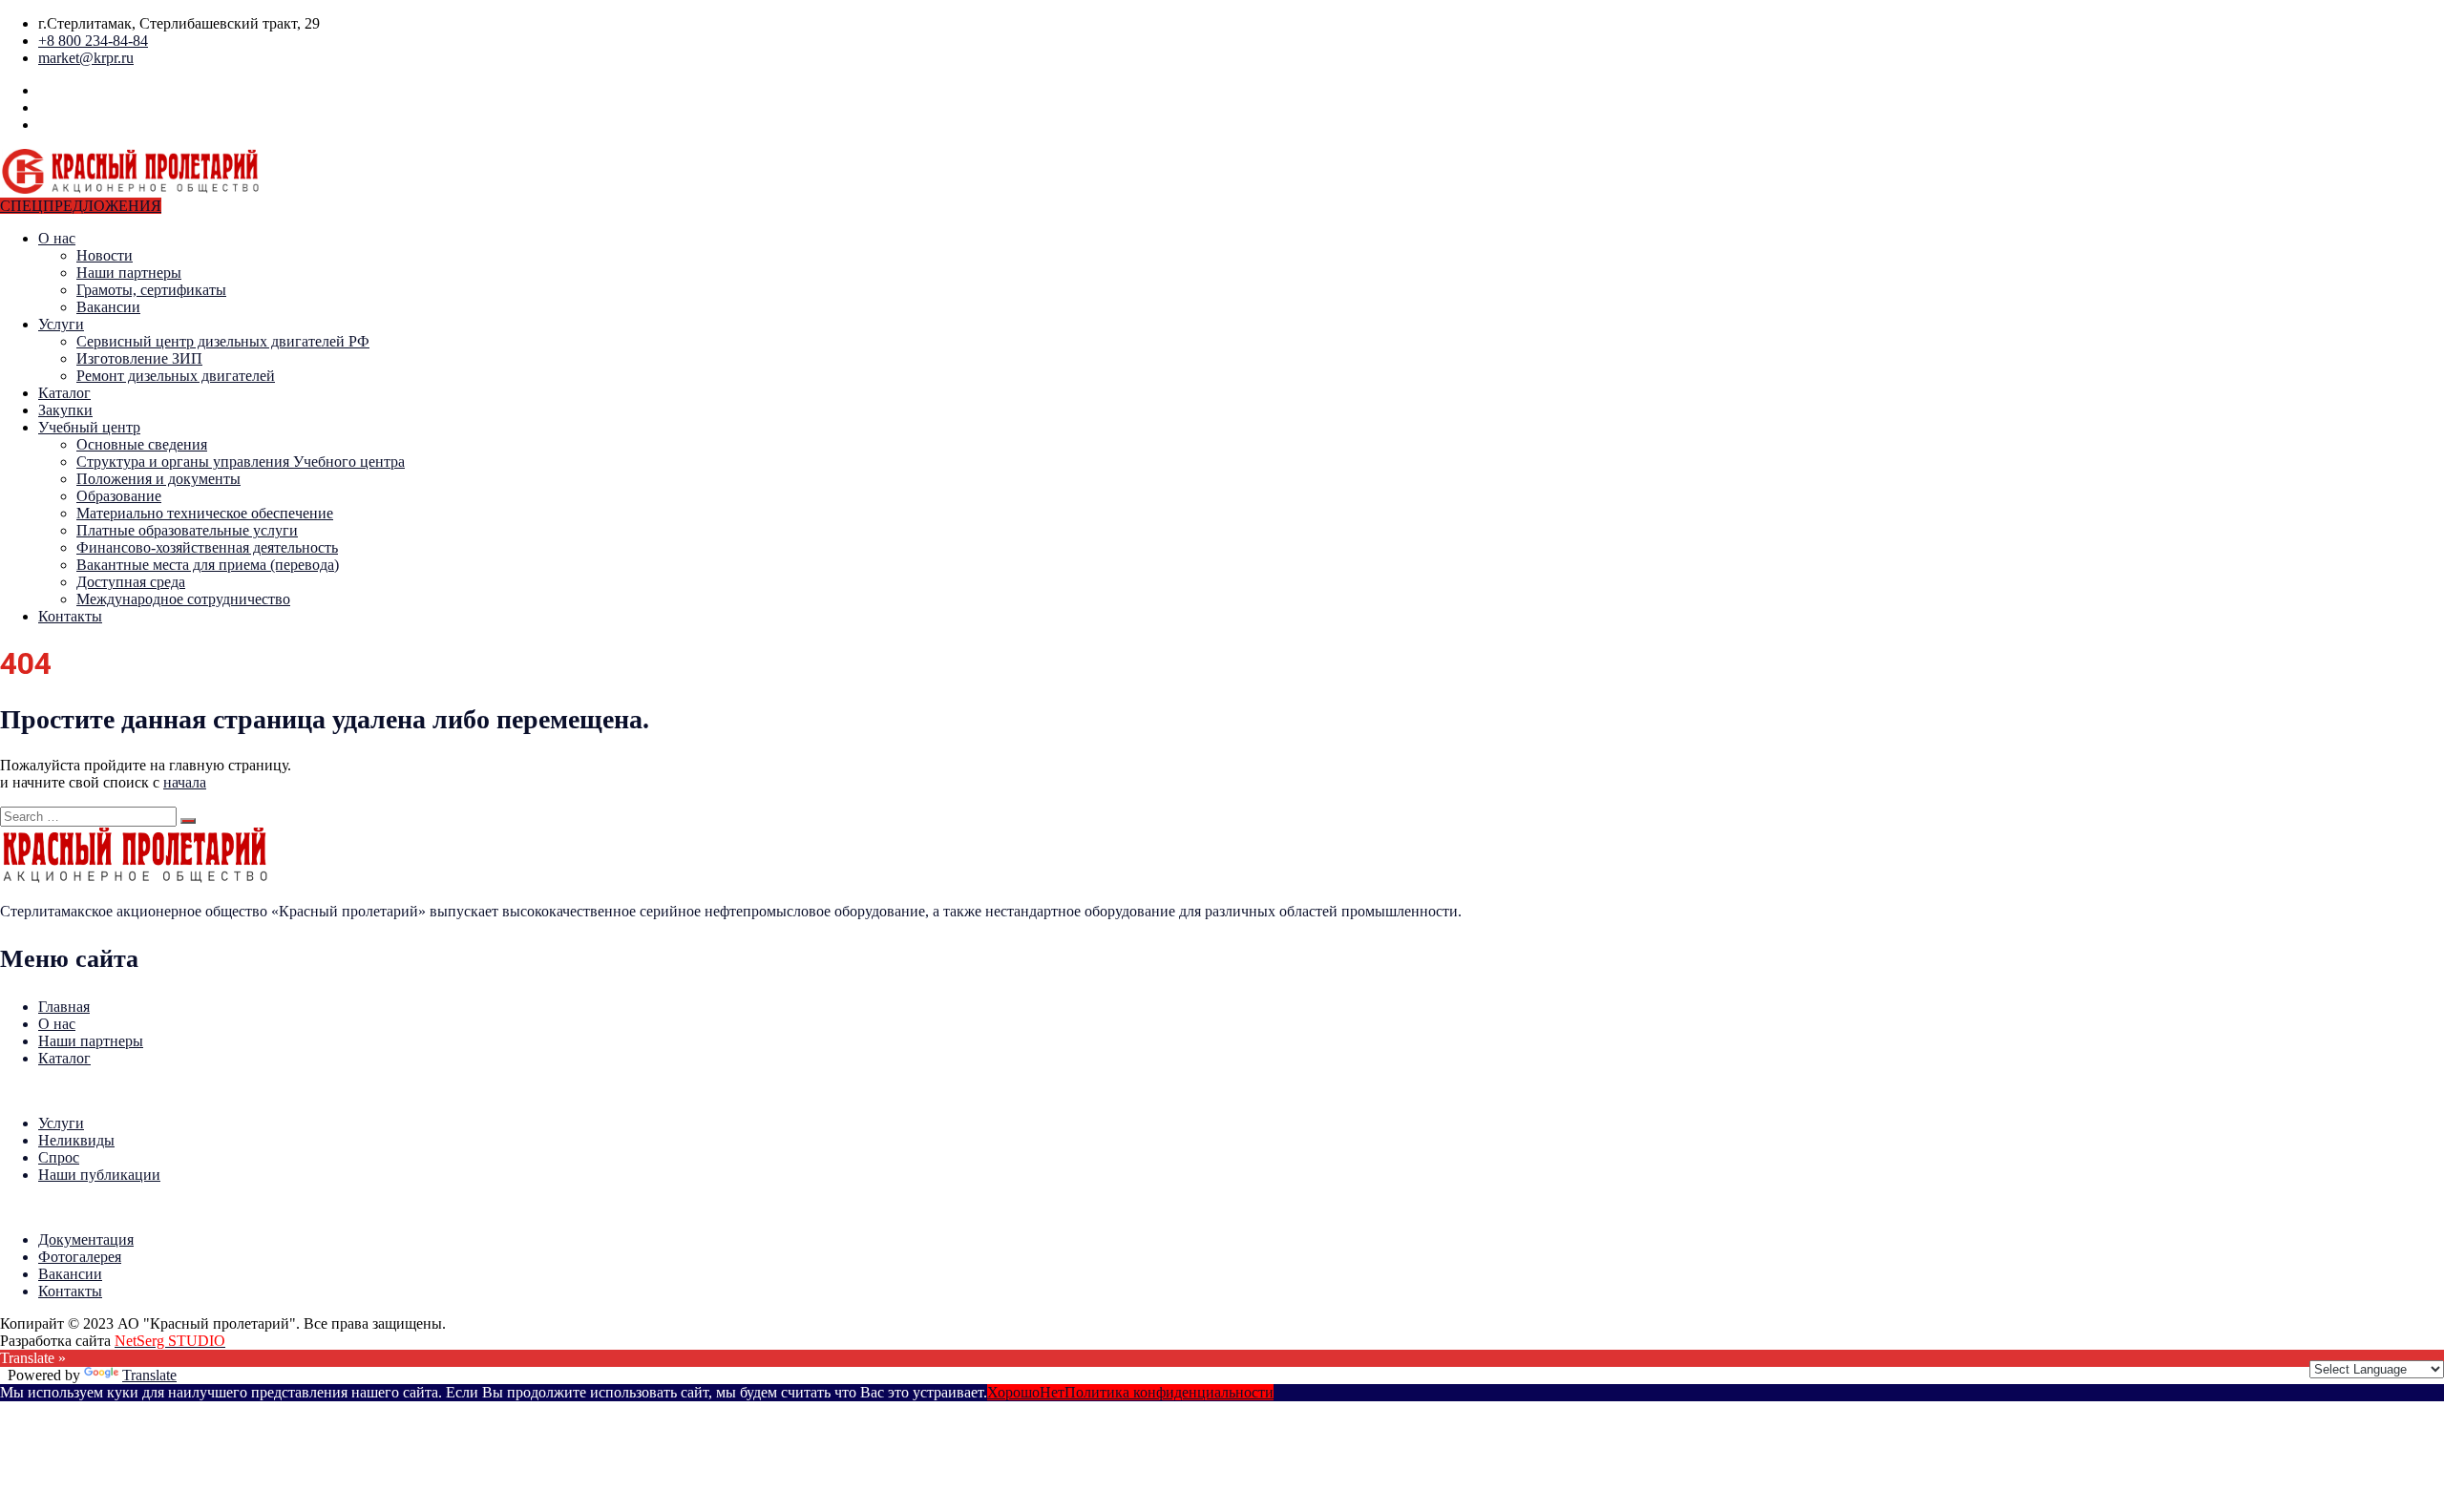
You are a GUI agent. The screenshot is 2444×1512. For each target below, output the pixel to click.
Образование (119, 496)
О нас (57, 238)
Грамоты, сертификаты (151, 290)
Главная (64, 1007)
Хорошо (1013, 1392)
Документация (86, 1239)
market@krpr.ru (86, 58)
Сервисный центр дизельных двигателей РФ (223, 341)
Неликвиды (76, 1140)
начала (185, 782)
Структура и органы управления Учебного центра (241, 462)
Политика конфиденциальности (1169, 1392)
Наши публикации (99, 1175)
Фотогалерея (80, 1257)
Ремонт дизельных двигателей (176, 376)
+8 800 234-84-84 (93, 41)
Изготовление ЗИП (139, 358)
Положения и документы (158, 479)
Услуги (61, 324)
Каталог (64, 393)
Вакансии (108, 307)
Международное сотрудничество (183, 599)
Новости (105, 255)
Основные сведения (142, 444)
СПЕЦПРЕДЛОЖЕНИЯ (81, 206)
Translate (149, 1375)
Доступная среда (131, 582)
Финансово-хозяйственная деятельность (207, 547)
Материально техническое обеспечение (205, 513)
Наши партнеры (129, 273)
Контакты (70, 616)
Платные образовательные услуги (187, 530)
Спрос (59, 1157)
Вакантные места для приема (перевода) (208, 565)
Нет (1052, 1392)
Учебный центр (89, 427)
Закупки (65, 410)
